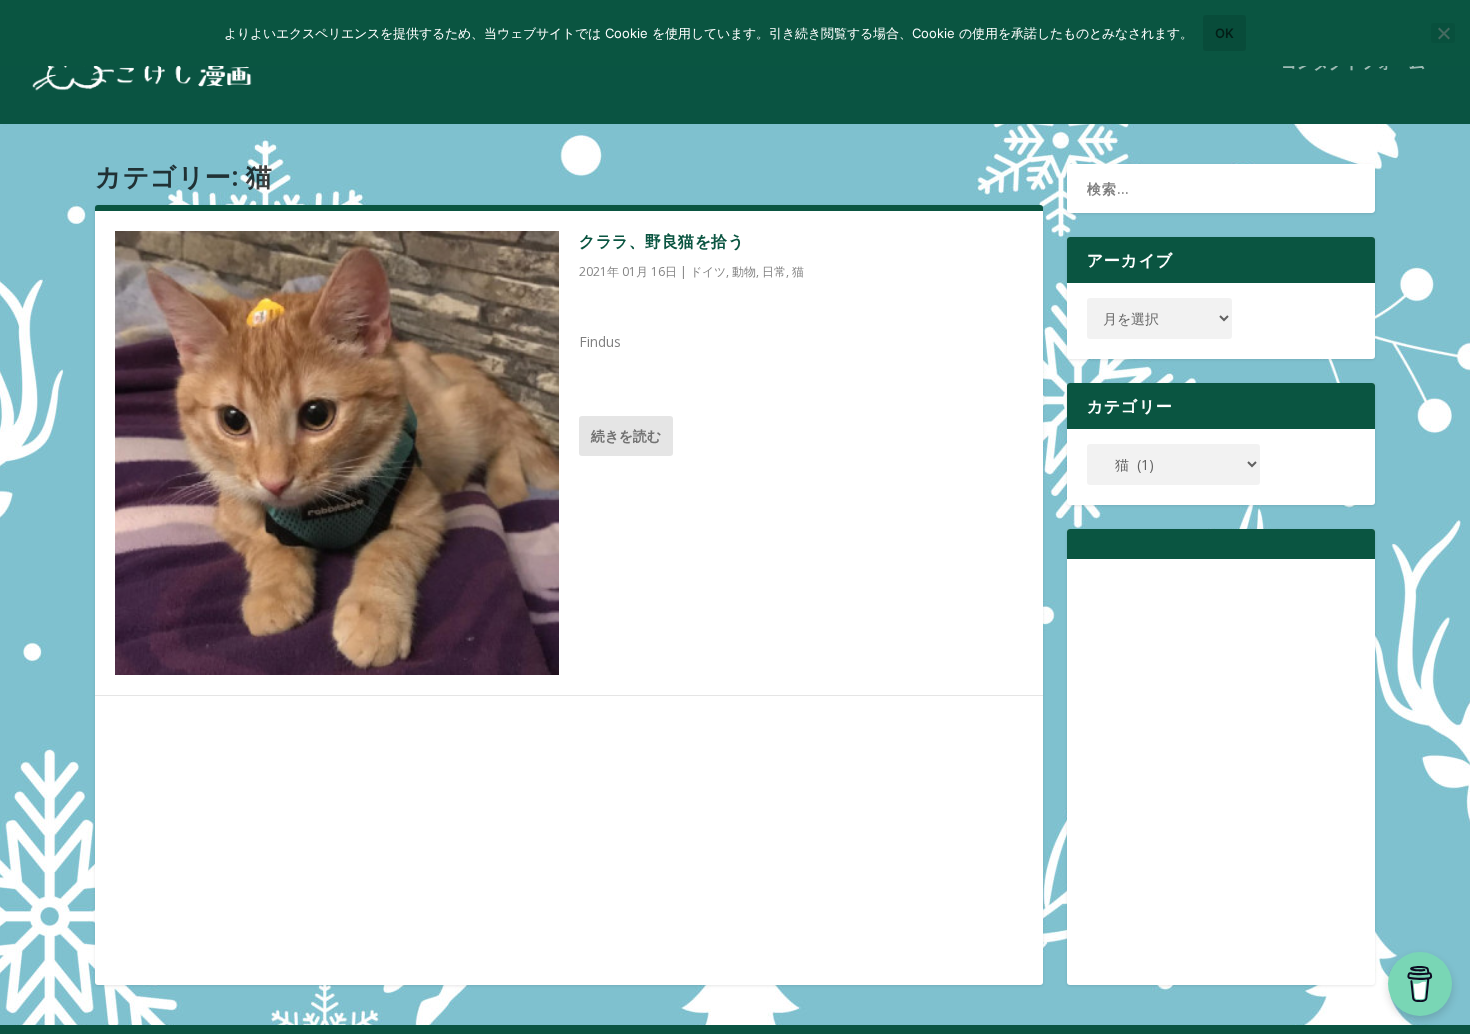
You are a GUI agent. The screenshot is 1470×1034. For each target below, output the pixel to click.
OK (1224, 33)
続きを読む (626, 435)
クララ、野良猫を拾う (661, 241)
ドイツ (708, 271)
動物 (744, 271)
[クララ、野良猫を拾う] (337, 453)
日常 (774, 271)
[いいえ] (1443, 33)
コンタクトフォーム (1353, 63)
